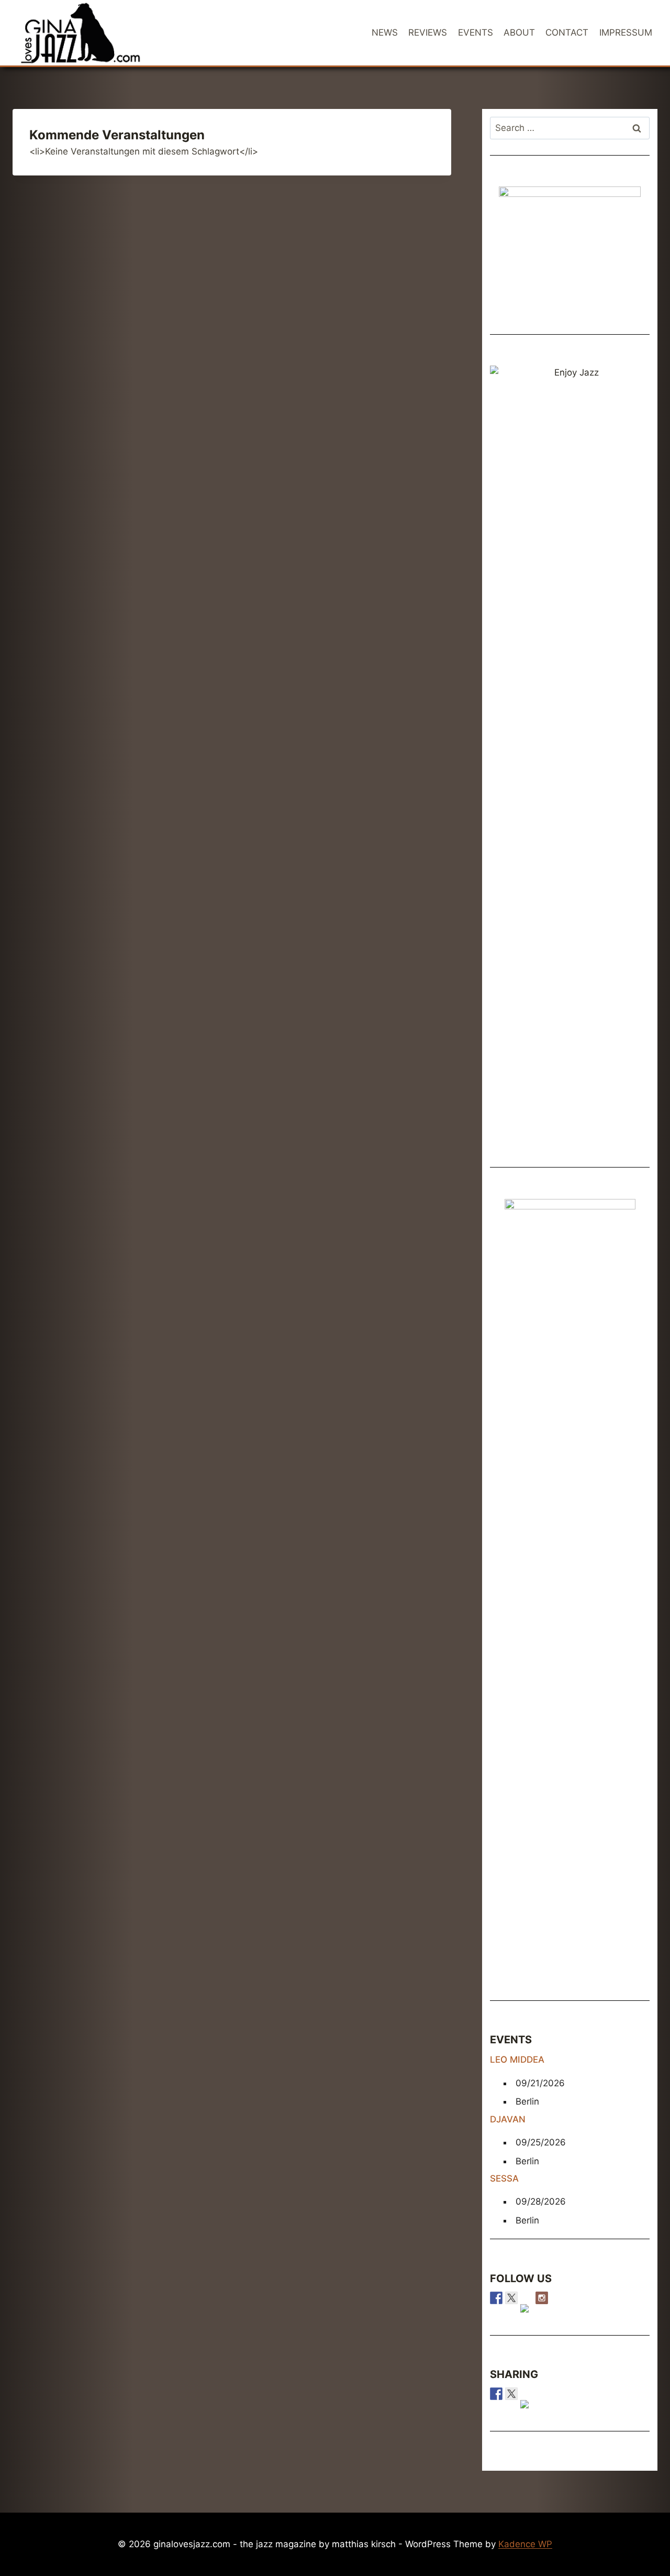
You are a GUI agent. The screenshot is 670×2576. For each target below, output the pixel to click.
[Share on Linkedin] (527, 2406)
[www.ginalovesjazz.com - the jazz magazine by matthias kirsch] (496, 2394)
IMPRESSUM (626, 32)
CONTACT (567, 32)
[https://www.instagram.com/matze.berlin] (542, 2298)
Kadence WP (525, 2544)
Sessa (504, 2178)
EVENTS (476, 32)
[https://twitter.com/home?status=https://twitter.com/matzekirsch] (511, 2394)
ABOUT (519, 32)
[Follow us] (496, 2298)
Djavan (508, 2119)
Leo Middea (517, 2060)
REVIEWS (428, 32)
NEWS (385, 32)
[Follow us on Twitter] (511, 2298)
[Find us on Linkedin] (527, 2310)
